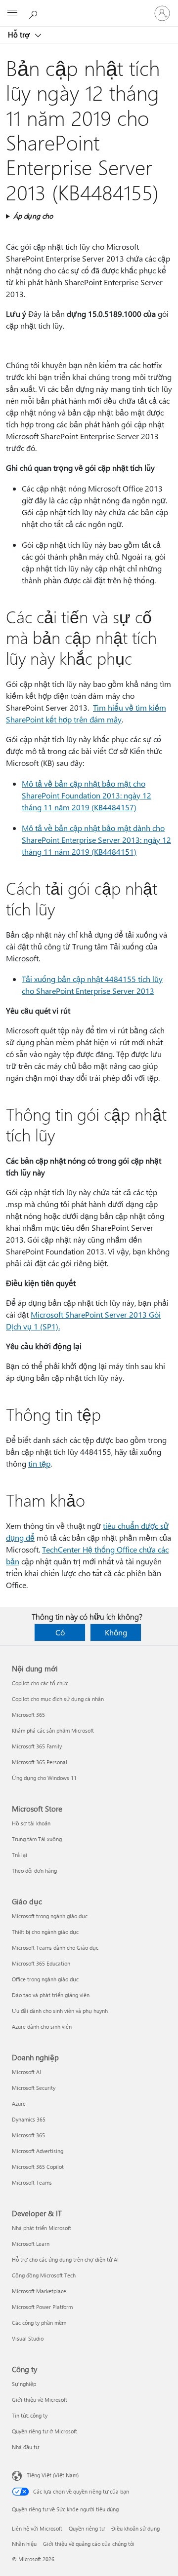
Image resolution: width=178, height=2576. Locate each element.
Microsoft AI (26, 2072)
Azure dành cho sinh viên (42, 2027)
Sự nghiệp (24, 2384)
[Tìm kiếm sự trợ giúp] (35, 13)
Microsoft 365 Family (37, 1746)
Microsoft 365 (28, 1715)
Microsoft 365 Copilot (38, 2167)
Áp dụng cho (33, 216)
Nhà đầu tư (25, 2447)
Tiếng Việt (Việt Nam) (53, 2475)
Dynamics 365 (29, 2119)
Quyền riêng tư (87, 2528)
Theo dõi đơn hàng (34, 1871)
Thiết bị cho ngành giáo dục (45, 1932)
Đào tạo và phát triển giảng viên (51, 1995)
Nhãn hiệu (24, 2544)
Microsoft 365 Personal (40, 1762)
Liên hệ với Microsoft (37, 2528)
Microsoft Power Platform (42, 2307)
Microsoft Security (34, 2088)
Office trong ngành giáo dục (45, 1979)
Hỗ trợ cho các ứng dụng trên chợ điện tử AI (65, 2259)
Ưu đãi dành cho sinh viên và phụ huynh (60, 2011)
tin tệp (39, 1463)
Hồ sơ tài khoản (31, 1823)
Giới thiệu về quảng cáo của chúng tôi (89, 2544)
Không (116, 1632)
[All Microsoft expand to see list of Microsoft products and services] (12, 13)
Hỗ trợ (20, 35)
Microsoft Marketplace (39, 2291)
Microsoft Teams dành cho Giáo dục (55, 1948)
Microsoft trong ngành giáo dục (50, 1916)
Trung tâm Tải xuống (37, 1839)
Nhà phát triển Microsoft (42, 2228)
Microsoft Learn (31, 2244)
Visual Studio (28, 2338)
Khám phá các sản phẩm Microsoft (53, 1730)
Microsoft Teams (32, 2182)
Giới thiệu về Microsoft (40, 2400)
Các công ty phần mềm (39, 2323)
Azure (19, 2103)
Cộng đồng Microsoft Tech (44, 2275)
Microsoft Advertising (38, 2151)
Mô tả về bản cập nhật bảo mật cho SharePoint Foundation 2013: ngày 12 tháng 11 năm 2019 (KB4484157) (87, 795)
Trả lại (20, 1855)
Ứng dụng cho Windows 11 (44, 1778)
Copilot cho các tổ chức (40, 1683)
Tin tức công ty (30, 2415)
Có (60, 1632)
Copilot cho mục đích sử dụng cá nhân (58, 1699)
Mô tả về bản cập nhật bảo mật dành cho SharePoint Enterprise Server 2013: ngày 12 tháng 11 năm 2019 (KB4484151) (96, 840)
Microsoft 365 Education (41, 1963)
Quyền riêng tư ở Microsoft (44, 2431)
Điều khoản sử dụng (135, 2528)
